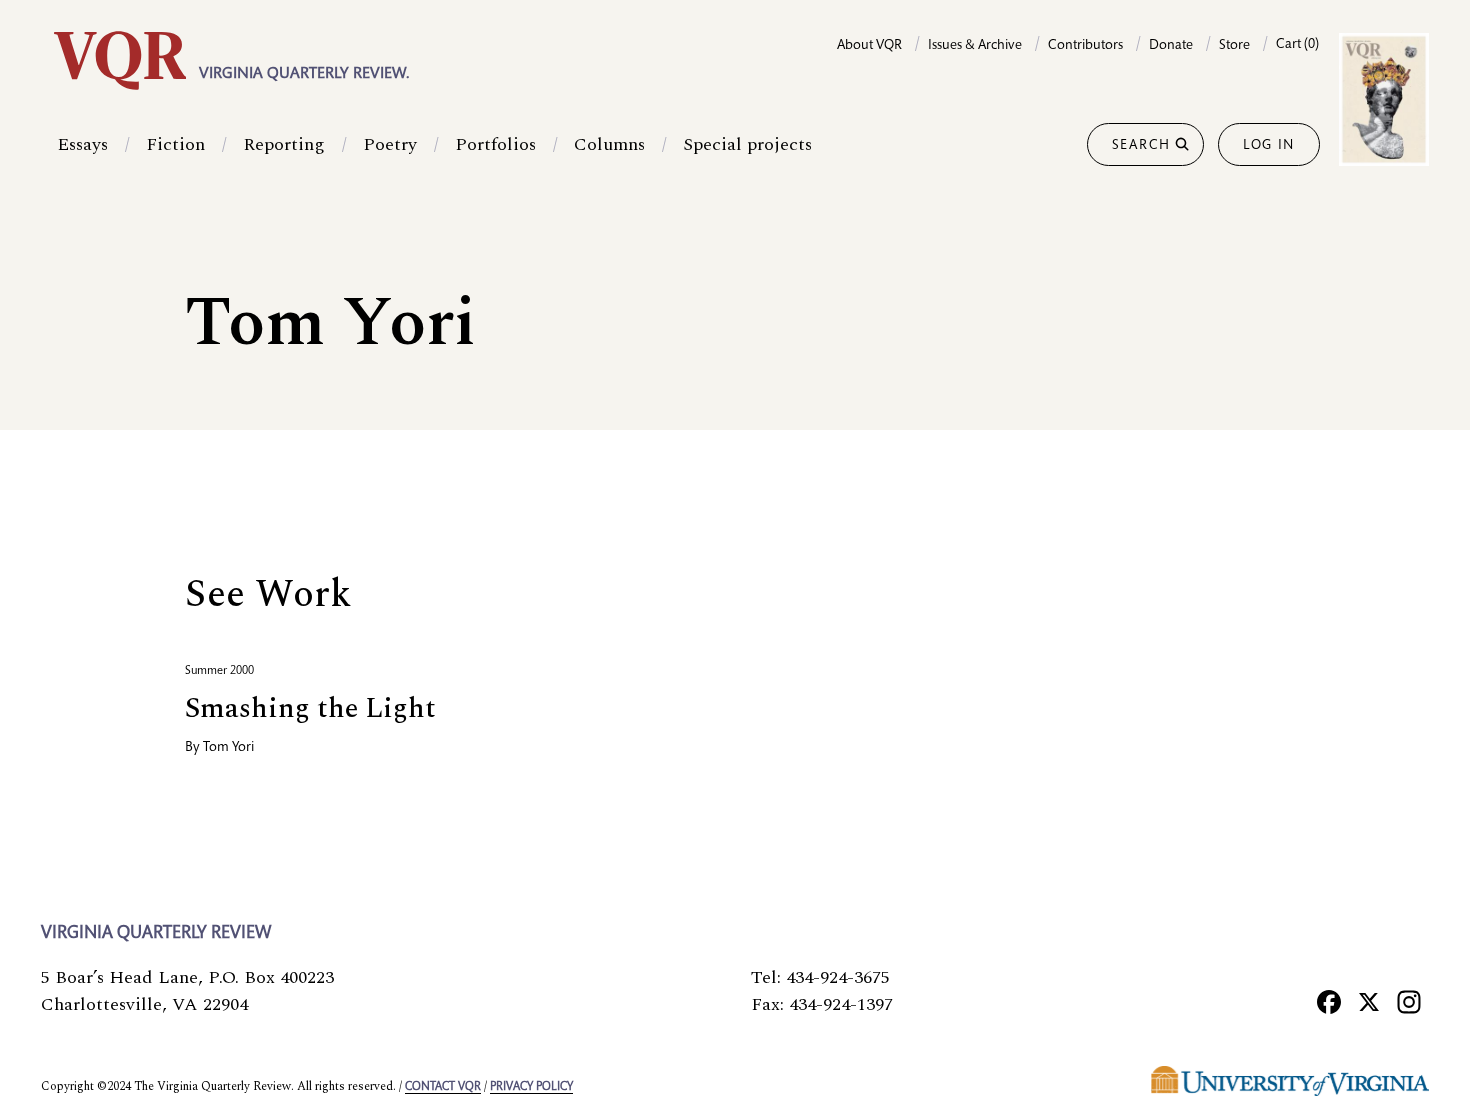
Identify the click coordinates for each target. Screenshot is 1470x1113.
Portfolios (495, 144)
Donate (1171, 46)
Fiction (175, 144)
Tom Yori (228, 748)
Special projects (747, 144)
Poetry (390, 144)
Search (1141, 146)
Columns (609, 144)
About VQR (869, 46)
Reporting (284, 144)
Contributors (1085, 46)
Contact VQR (443, 1087)
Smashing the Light (310, 708)
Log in (1269, 146)
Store (1234, 46)
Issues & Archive (975, 46)
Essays (82, 144)
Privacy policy (531, 1087)
